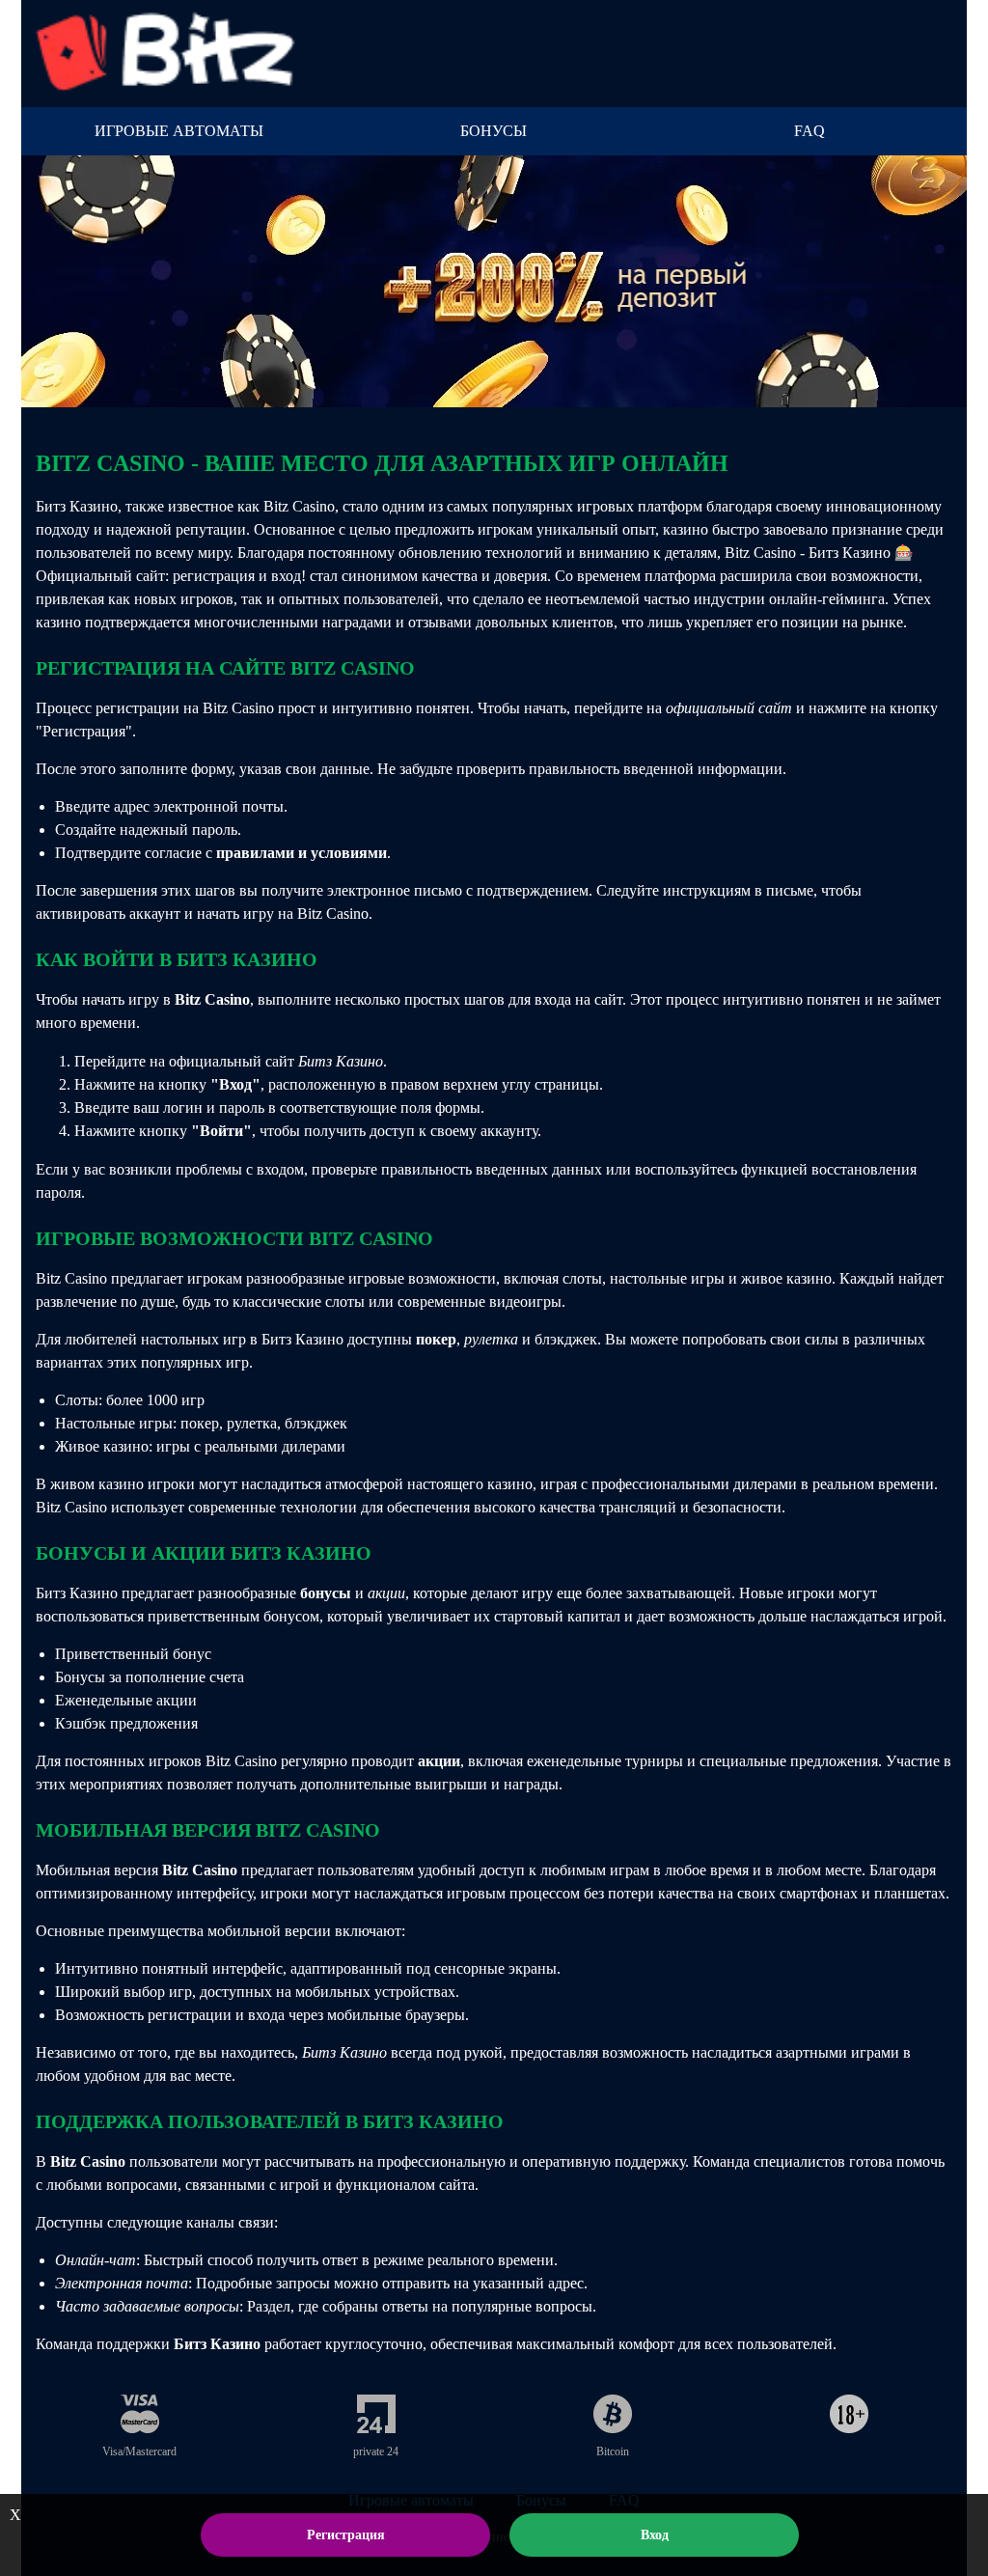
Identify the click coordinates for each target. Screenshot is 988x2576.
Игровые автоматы (179, 131)
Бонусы (494, 131)
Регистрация (346, 2535)
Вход (655, 2535)
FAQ (810, 131)
